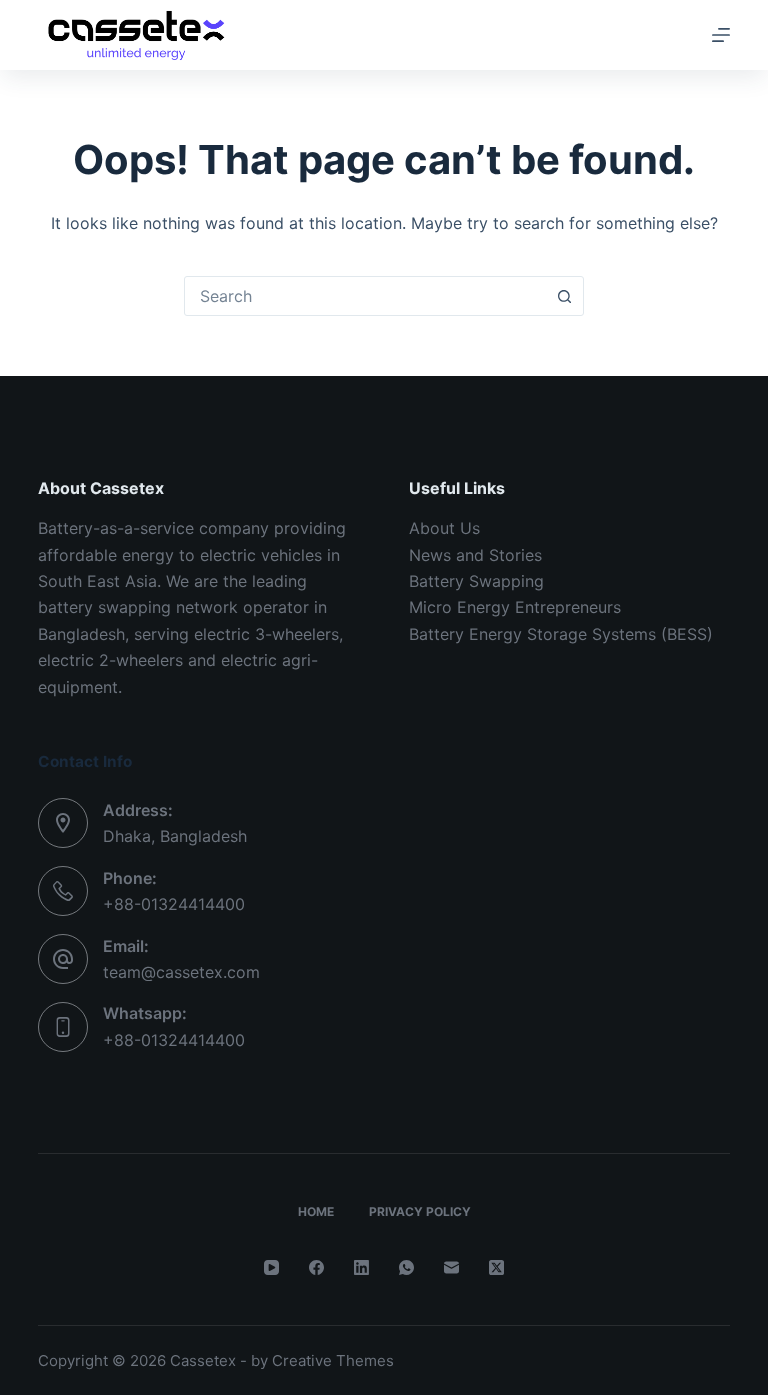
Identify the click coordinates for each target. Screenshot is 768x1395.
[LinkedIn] (361, 1267)
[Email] (451, 1267)
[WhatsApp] (406, 1267)
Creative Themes (333, 1360)
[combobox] (365, 296)
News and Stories (475, 555)
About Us (444, 528)
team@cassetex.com (181, 972)
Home (316, 1211)
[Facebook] (316, 1267)
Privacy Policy (420, 1211)
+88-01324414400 (174, 904)
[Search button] (564, 296)
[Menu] (721, 35)
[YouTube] (271, 1267)
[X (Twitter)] (496, 1267)
